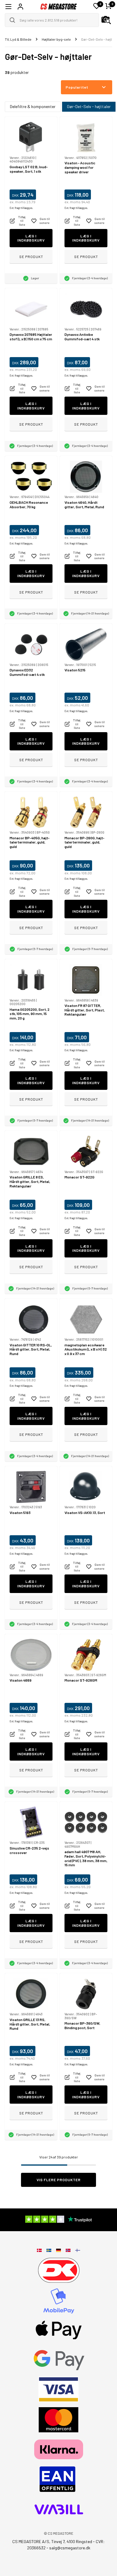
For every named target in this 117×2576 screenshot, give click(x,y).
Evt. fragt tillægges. (21, 208)
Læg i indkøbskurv (31, 238)
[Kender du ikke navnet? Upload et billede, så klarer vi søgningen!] (106, 20)
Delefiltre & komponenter (33, 106)
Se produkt (31, 257)
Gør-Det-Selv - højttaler (89, 106)
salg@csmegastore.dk (70, 2548)
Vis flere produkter (59, 2180)
